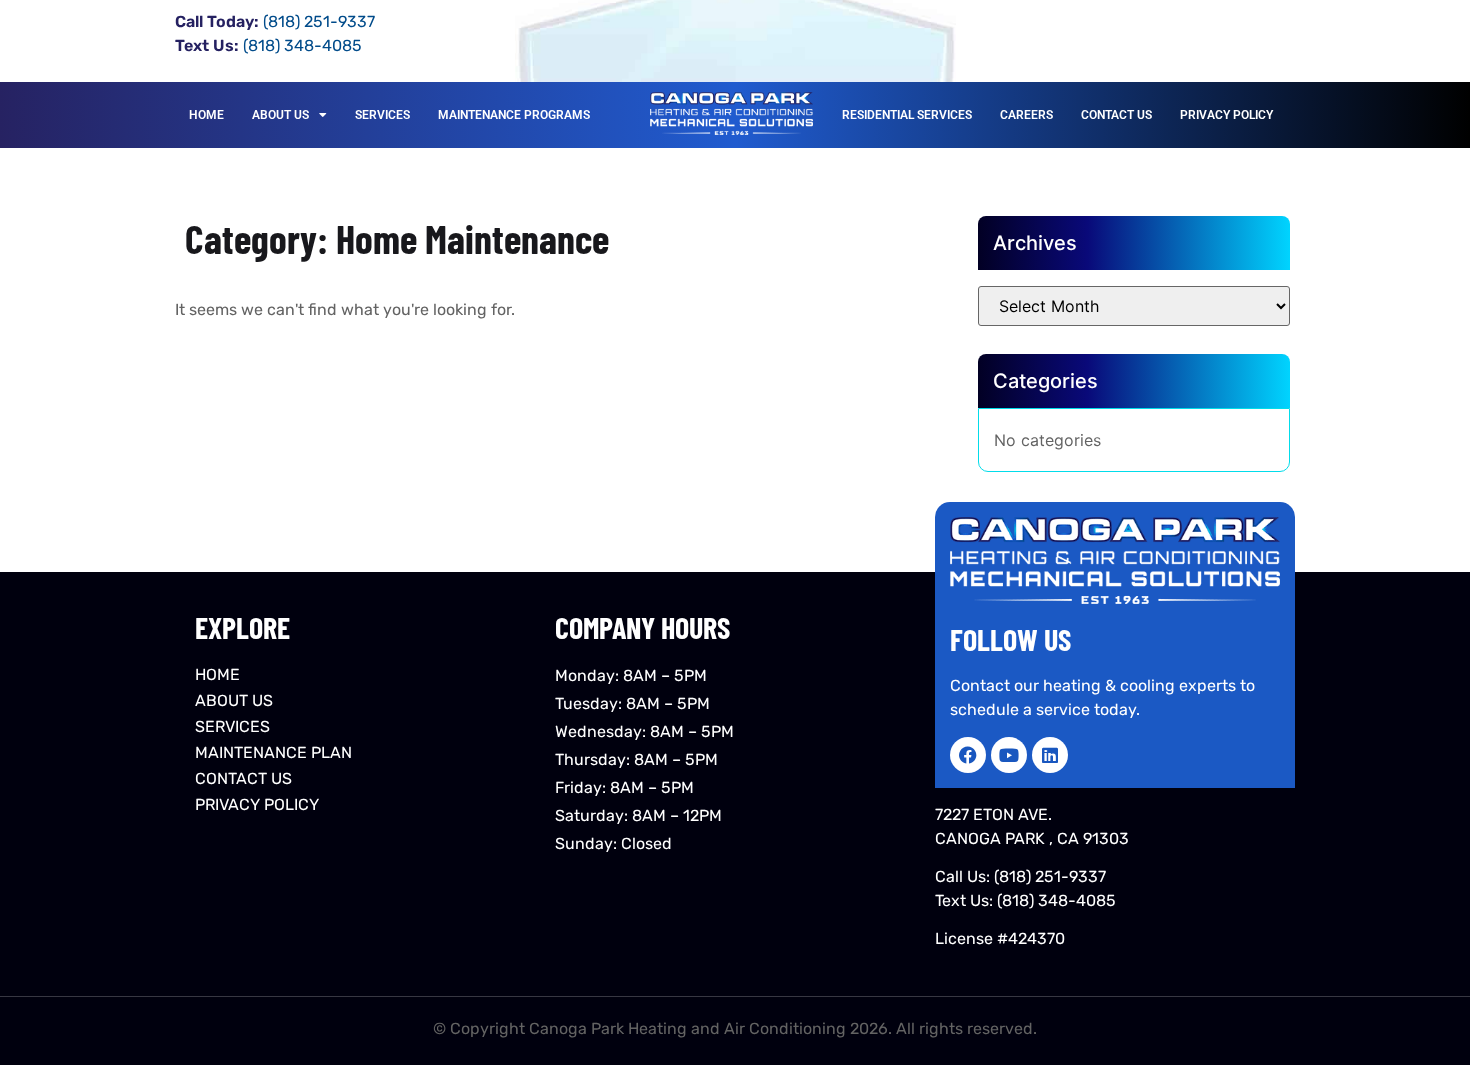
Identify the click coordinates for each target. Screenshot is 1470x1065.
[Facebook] (968, 755)
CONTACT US (1116, 115)
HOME (206, 115)
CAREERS (1026, 115)
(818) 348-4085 (1056, 900)
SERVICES (382, 115)
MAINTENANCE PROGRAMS (514, 115)
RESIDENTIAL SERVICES (907, 115)
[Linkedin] (1050, 755)
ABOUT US (280, 115)
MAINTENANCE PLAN (273, 752)
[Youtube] (1009, 755)
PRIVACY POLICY (1226, 115)
